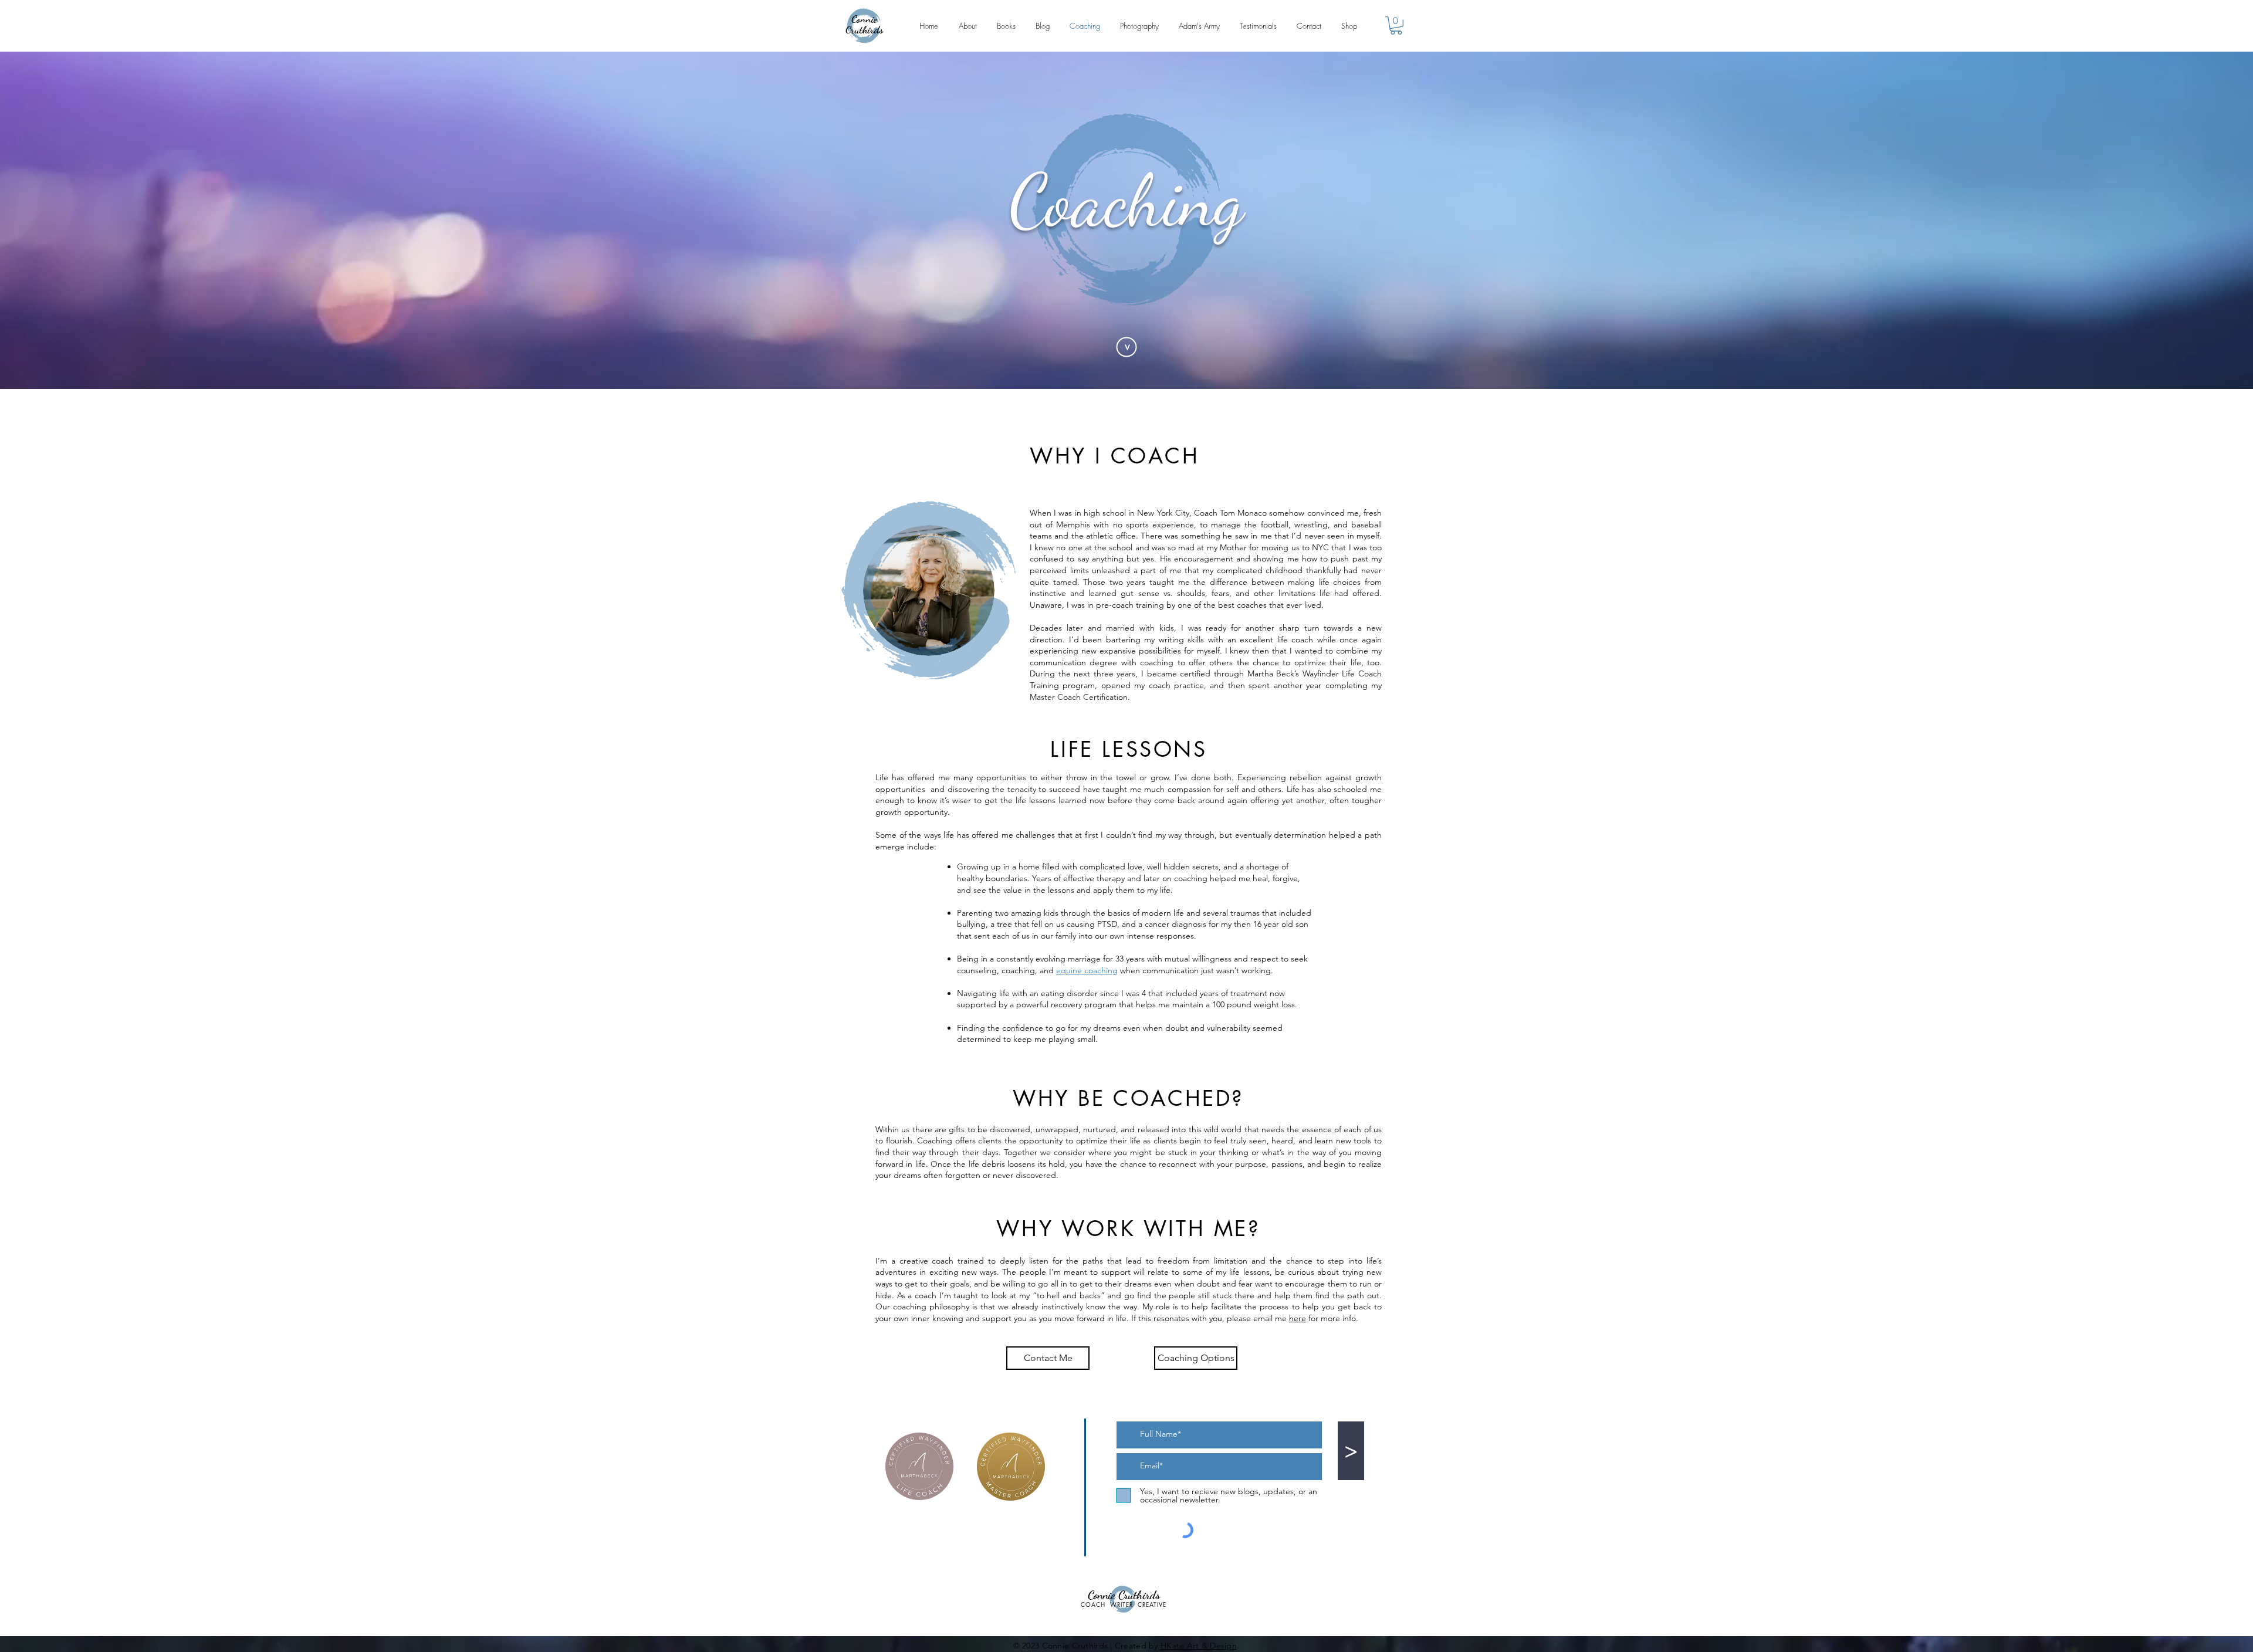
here (1298, 1318)
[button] (1396, 26)
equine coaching (1087, 970)
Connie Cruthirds (864, 24)
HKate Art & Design (1199, 1646)
